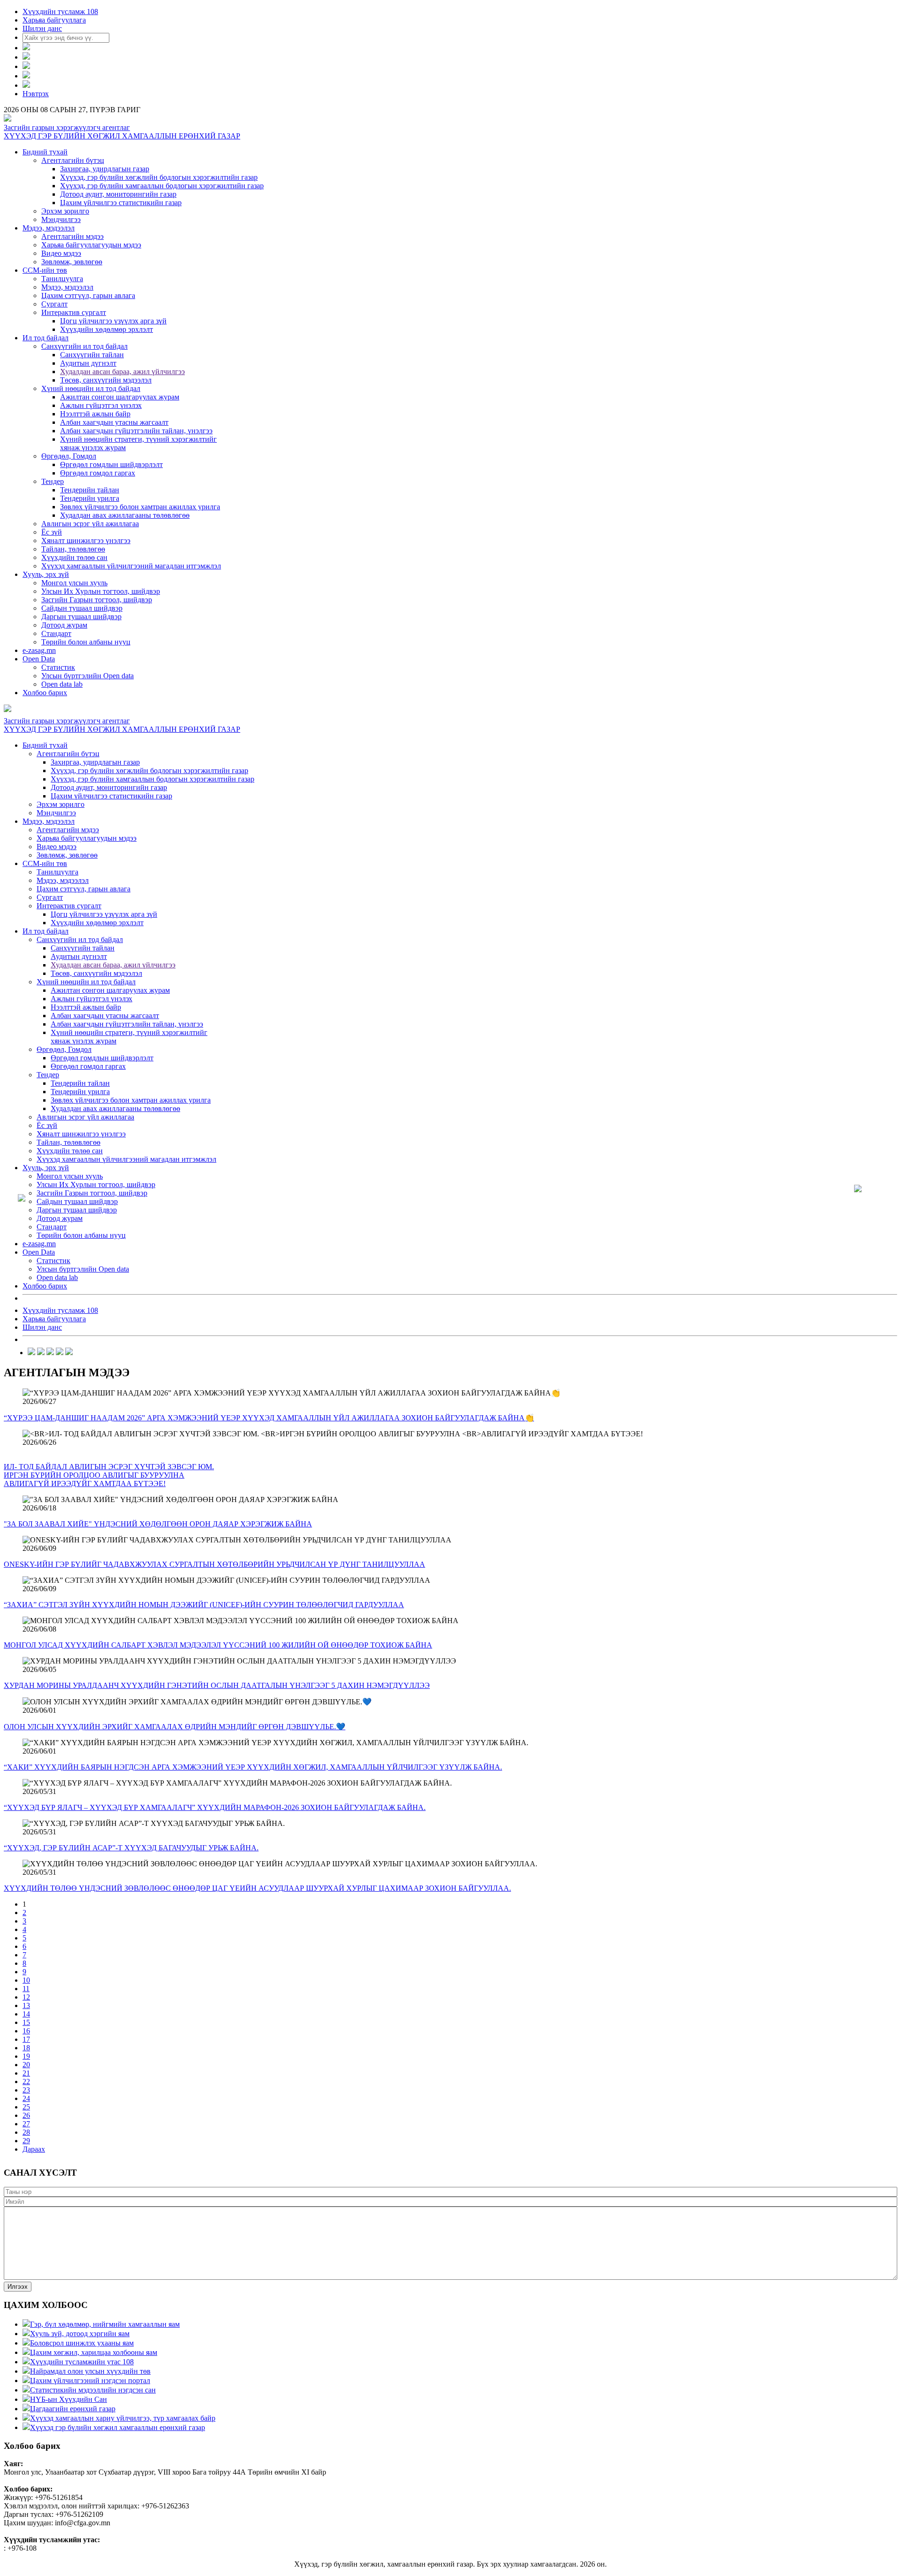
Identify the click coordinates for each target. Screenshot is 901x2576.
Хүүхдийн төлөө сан (74, 557)
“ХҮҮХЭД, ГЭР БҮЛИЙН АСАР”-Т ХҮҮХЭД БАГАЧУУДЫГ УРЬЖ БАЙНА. (131, 1848)
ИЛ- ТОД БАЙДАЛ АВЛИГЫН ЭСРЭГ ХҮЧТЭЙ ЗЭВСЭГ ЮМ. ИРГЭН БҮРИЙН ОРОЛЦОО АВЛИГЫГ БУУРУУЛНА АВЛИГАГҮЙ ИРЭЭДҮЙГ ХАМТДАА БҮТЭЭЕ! (109, 1475)
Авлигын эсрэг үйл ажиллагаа (90, 524)
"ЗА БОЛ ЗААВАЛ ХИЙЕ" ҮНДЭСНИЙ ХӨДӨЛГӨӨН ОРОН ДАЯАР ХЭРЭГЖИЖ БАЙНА (158, 1524)
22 (26, 2081)
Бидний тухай (45, 152)
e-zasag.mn (39, 650)
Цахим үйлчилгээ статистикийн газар (121, 203)
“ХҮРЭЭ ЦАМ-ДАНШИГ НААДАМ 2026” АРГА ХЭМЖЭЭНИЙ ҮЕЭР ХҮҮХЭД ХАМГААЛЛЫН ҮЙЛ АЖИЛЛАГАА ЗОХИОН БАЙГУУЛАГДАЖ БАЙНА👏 (269, 1418)
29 (26, 2141)
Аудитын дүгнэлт (88, 363)
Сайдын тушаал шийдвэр (82, 608)
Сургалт (54, 304)
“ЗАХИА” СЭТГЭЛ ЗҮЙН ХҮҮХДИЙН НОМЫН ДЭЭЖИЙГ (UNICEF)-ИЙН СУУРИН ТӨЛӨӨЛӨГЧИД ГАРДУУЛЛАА (204, 1605)
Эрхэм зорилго (65, 211)
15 (26, 2022)
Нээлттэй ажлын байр (95, 414)
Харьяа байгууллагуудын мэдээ (91, 245)
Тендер (53, 481)
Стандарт (56, 633)
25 (26, 2107)
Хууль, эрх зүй (46, 574)
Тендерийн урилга (90, 498)
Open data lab (62, 684)
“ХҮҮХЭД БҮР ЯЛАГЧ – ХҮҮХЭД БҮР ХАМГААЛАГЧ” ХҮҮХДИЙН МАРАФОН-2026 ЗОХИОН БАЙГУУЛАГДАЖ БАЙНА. (215, 1807)
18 (26, 2048)
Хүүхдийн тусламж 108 (60, 11)
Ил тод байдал (46, 338)
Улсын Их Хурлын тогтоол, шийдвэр (101, 591)
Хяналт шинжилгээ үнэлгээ (86, 540)
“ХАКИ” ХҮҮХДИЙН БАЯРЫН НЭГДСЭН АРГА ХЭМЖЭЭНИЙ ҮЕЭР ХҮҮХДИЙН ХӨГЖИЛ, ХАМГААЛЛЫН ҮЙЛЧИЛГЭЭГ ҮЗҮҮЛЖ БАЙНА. (253, 1767)
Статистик (58, 667)
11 (26, 1989)
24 (26, 2098)
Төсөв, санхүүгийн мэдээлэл (106, 380)
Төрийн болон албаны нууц (86, 642)
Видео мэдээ (61, 253)
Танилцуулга (62, 279)
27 (26, 2124)
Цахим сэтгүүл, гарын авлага (88, 295)
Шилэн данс (42, 28)
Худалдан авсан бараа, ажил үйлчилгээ (122, 372)
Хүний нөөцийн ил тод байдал (91, 388)
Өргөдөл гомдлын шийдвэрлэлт (111, 464)
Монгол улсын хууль (74, 583)
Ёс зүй (52, 532)
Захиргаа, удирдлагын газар (105, 169)
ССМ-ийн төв (45, 270)
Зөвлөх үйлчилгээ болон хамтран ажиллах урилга (140, 507)
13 (26, 2005)
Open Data (39, 659)
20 (26, 2065)
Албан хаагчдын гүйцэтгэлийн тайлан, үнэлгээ (136, 431)
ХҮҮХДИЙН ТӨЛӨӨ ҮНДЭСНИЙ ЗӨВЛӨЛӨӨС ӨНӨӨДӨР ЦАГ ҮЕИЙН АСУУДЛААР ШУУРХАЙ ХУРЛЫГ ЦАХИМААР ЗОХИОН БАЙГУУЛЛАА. (257, 1888)
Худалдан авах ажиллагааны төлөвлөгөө (125, 515)
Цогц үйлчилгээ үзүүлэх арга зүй (113, 321)
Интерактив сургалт (74, 312)
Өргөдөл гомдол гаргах (98, 473)
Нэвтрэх (36, 94)
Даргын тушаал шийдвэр (81, 617)
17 (26, 2039)
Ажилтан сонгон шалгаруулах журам (120, 397)
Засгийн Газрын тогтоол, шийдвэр (97, 600)
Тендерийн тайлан (90, 490)
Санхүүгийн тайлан (92, 355)
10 (26, 1980)
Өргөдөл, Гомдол (69, 456)
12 (26, 1997)
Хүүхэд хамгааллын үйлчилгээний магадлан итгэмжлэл (131, 566)
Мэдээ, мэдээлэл (49, 228)
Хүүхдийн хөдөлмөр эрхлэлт (107, 329)
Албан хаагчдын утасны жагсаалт (114, 422)
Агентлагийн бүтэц (73, 160)
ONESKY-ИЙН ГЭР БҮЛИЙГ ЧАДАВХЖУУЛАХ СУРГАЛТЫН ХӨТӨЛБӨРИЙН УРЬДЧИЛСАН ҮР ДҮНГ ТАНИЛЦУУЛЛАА (214, 1564)
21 (26, 2073)
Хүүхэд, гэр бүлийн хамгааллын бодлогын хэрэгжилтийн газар (162, 186)
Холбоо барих (45, 693)
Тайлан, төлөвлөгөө (73, 549)
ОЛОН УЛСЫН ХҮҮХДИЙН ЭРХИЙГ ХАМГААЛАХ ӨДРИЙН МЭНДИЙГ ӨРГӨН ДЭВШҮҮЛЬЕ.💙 (175, 1727)
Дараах (34, 2149)
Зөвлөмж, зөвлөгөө (72, 262)
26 (26, 2115)
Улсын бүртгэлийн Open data (88, 676)
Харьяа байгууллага (54, 20)
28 (26, 2132)
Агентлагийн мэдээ (73, 236)
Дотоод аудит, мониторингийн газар (118, 194)
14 (26, 2014)
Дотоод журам (64, 625)
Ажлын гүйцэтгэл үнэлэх (101, 405)
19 (26, 2056)
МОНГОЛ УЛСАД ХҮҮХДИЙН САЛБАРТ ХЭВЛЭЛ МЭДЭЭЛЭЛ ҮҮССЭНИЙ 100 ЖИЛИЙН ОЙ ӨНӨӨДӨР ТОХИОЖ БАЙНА (218, 1645)
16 (26, 2031)
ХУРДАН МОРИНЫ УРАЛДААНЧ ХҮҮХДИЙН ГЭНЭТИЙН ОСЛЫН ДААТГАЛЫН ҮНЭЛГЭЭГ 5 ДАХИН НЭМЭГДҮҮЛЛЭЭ (217, 1685)
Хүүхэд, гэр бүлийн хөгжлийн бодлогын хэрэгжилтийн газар (159, 177)
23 (26, 2090)
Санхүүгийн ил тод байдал (84, 346)
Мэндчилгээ (61, 219)
